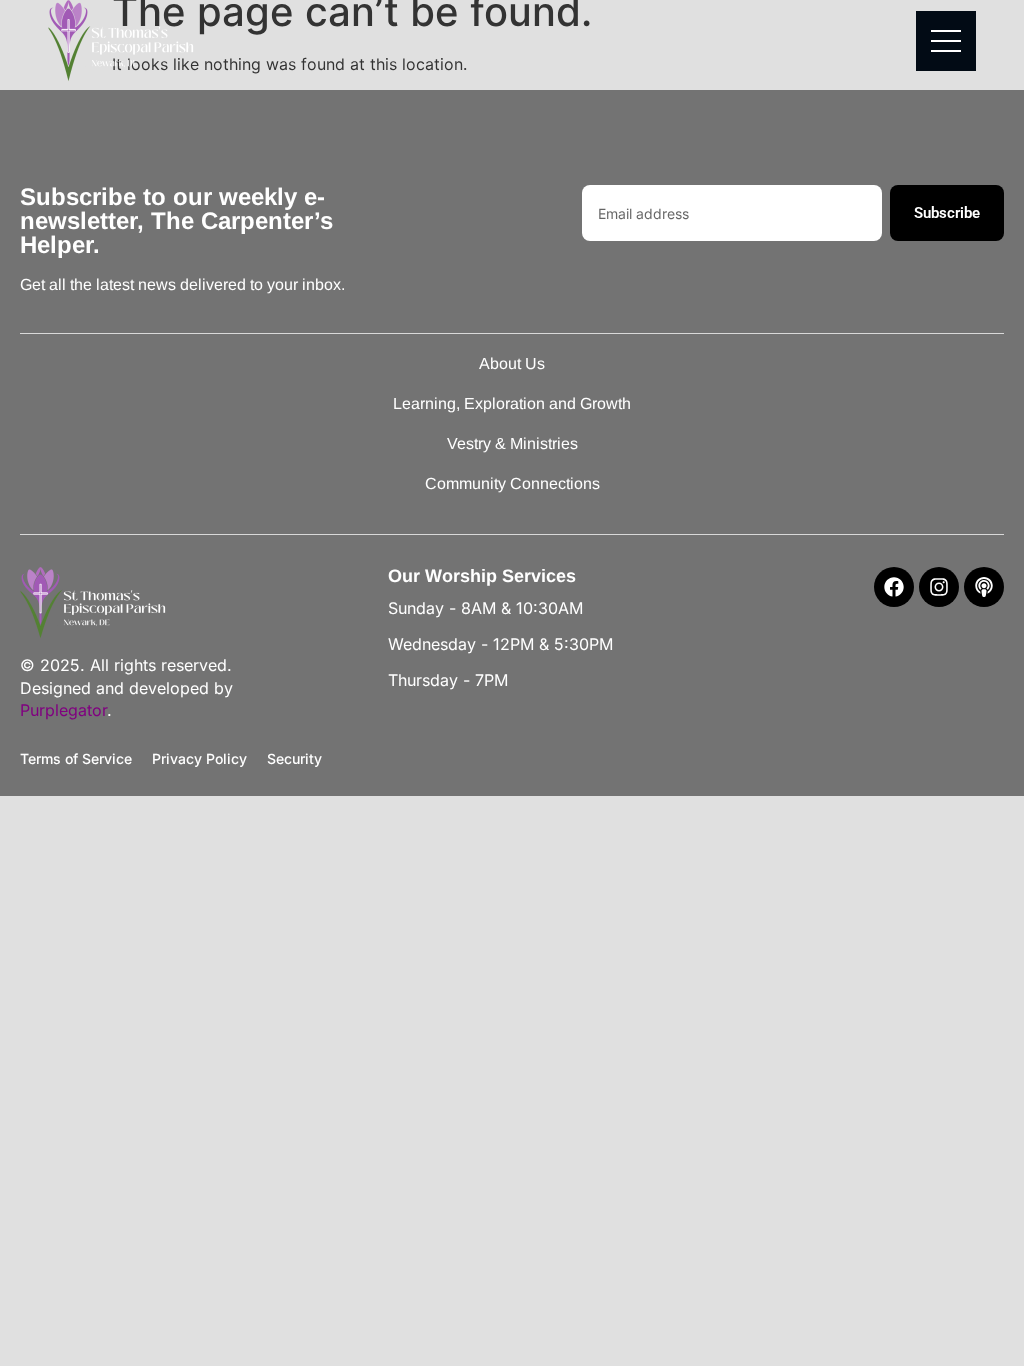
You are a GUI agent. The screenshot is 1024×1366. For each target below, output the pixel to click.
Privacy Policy (199, 758)
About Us (512, 363)
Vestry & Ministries (512, 443)
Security (294, 758)
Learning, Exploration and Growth (512, 403)
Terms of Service (76, 758)
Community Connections (512, 483)
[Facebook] (894, 587)
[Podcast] (984, 587)
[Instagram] (939, 587)
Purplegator (63, 710)
